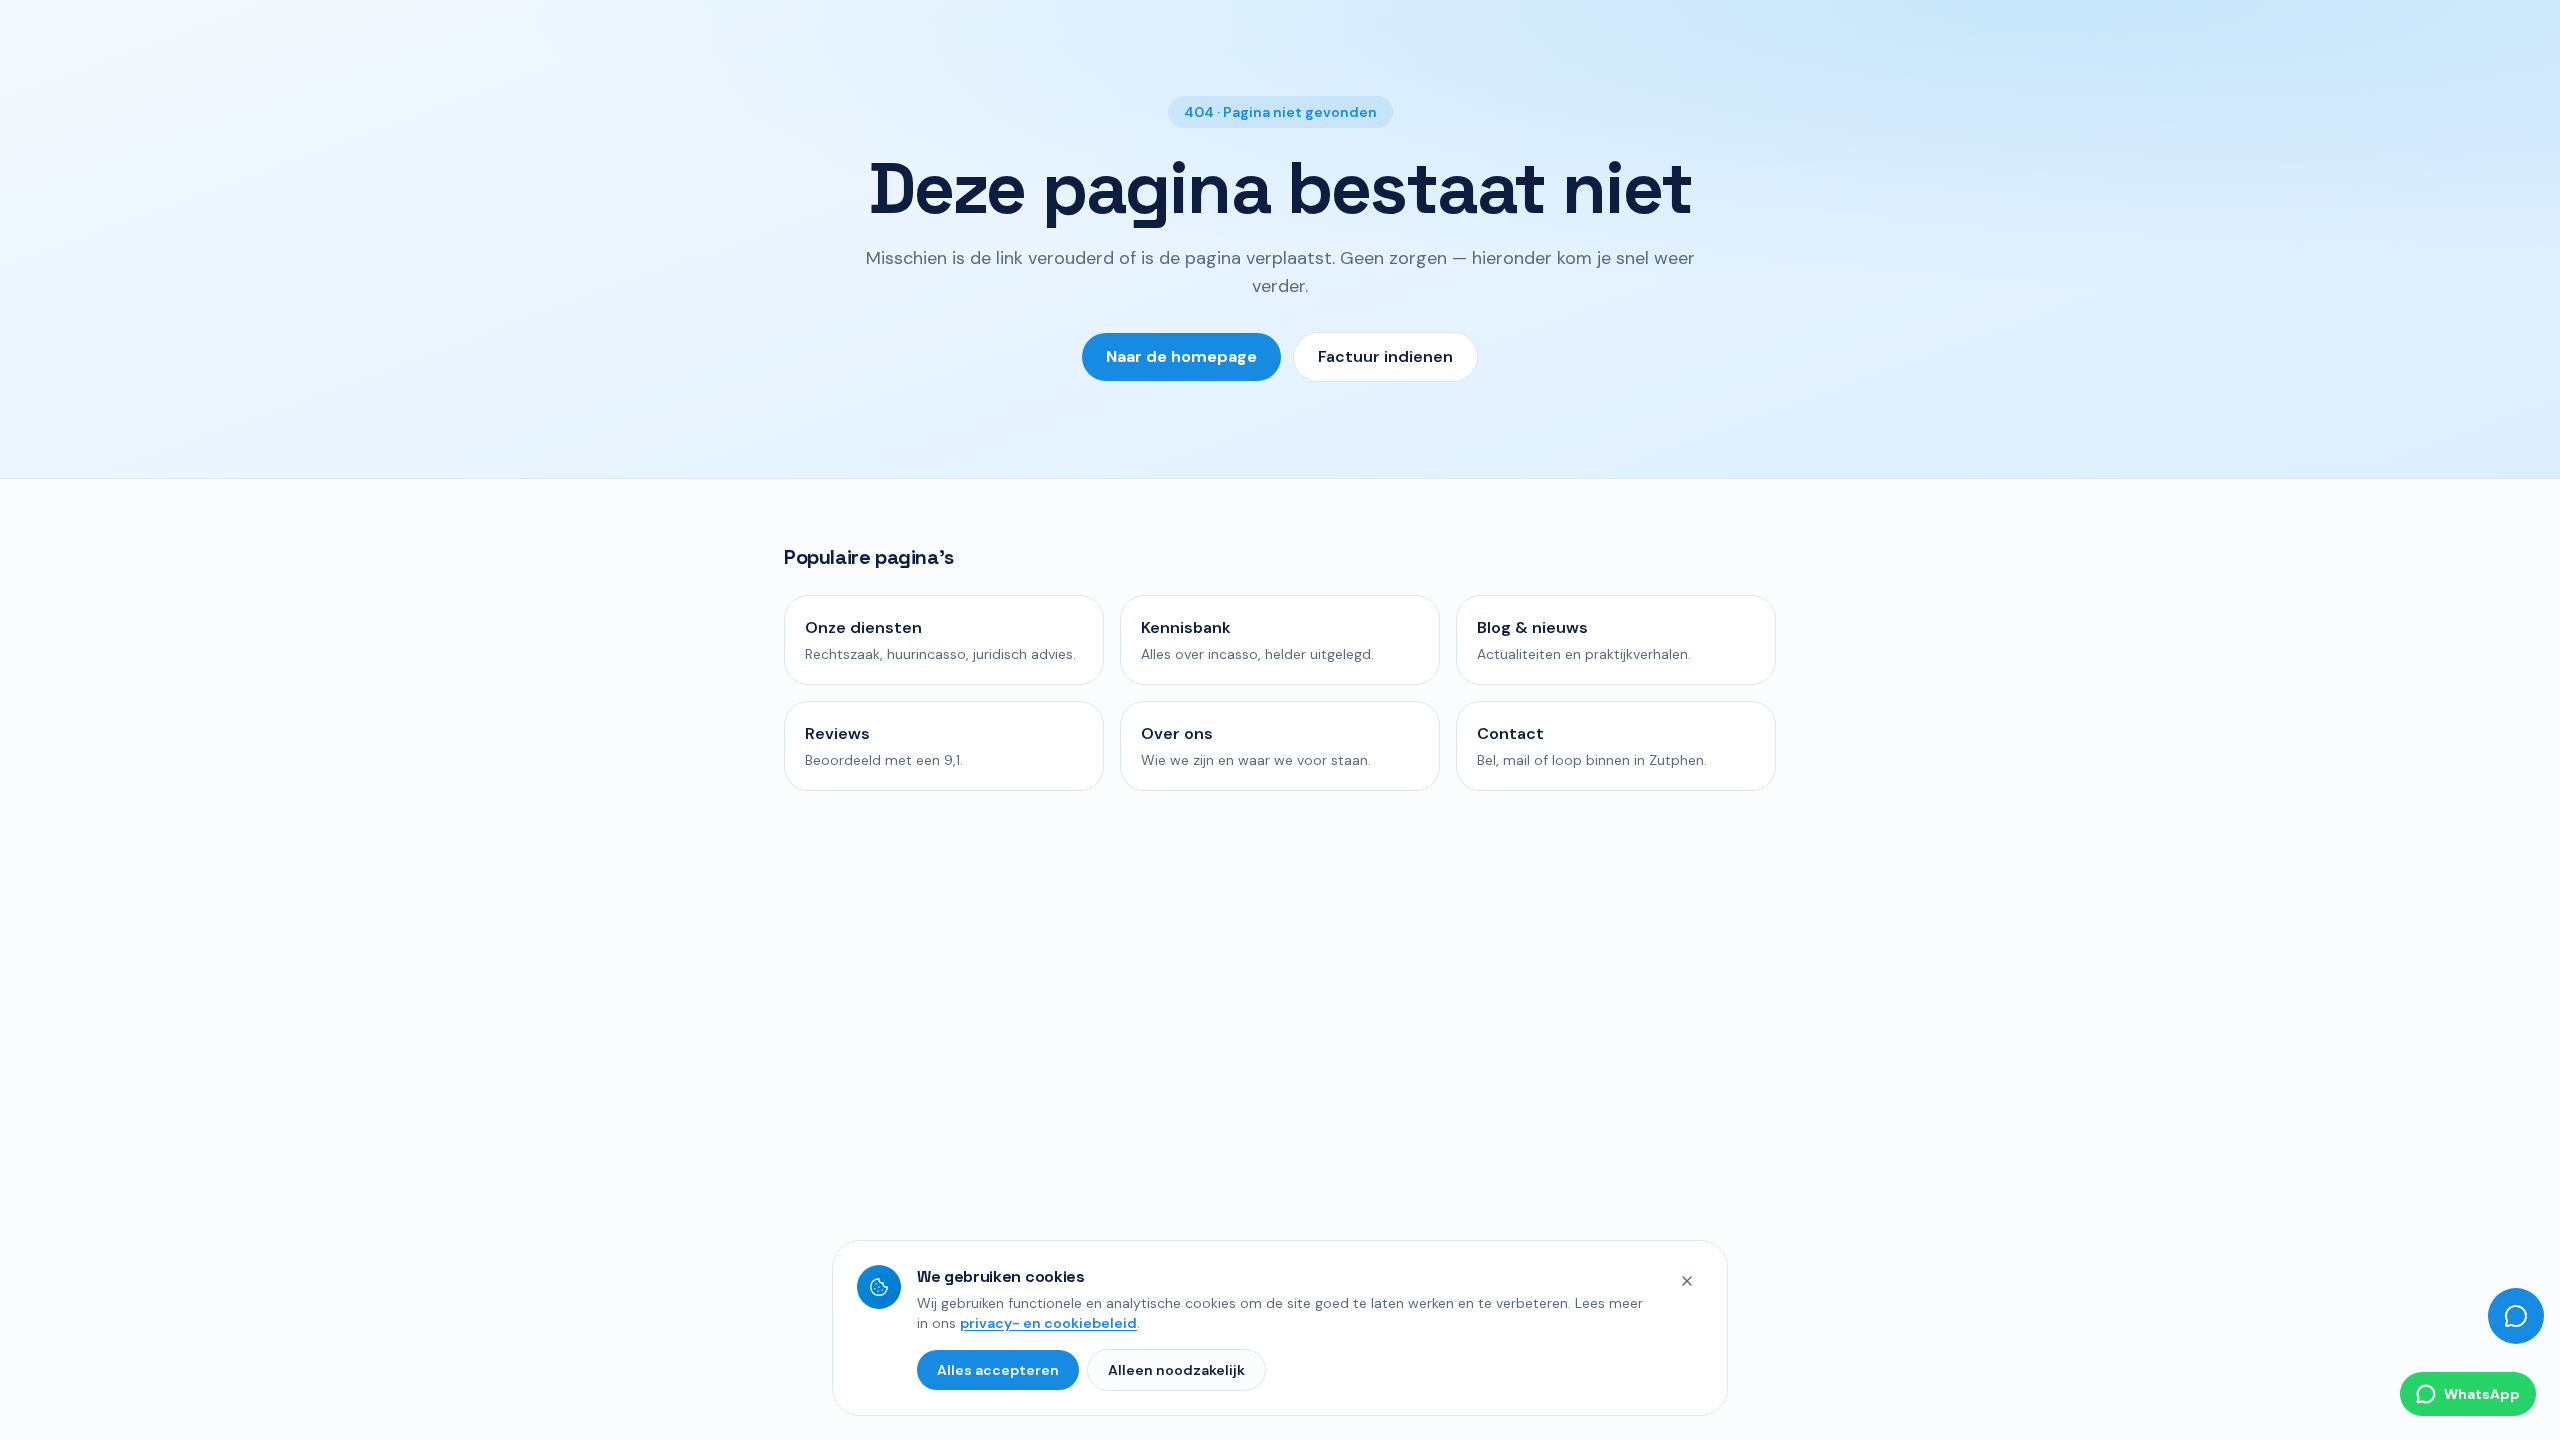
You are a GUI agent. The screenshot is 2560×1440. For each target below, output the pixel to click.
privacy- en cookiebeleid (1048, 1323)
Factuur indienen (1385, 356)
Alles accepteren (998, 1370)
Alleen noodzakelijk (1176, 1370)
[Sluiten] (1687, 1281)
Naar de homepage (1181, 356)
